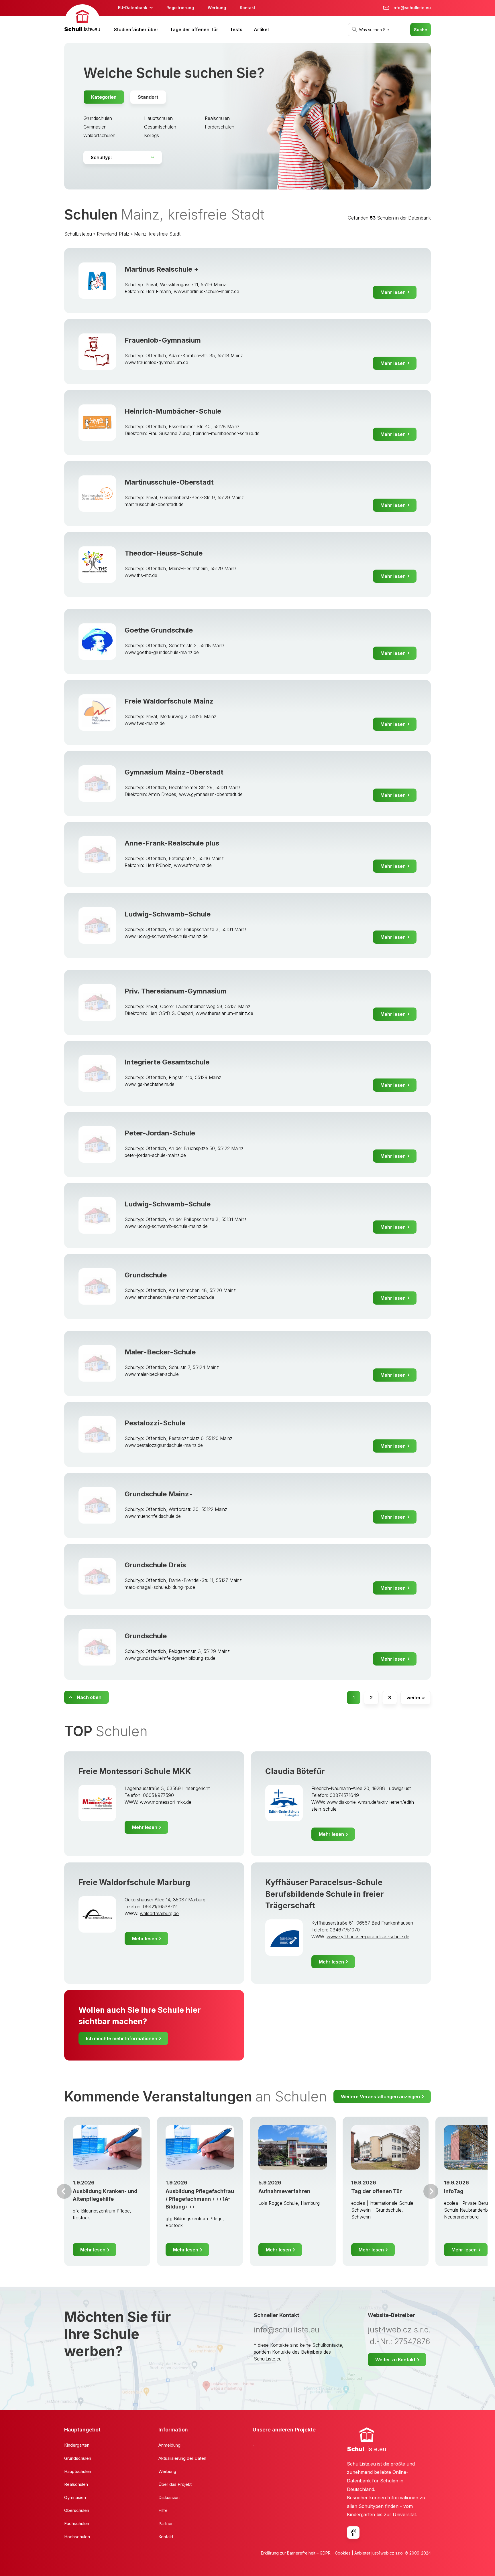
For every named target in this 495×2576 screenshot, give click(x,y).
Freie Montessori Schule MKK (135, 1771)
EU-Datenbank (133, 8)
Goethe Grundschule (159, 630)
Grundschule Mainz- (159, 1494)
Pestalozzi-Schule (155, 1423)
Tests (236, 29)
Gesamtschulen (160, 127)
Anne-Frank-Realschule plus (172, 843)
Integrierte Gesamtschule (167, 1062)
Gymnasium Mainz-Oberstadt (174, 772)
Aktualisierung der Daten (182, 2458)
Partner (166, 2523)
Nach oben (89, 1697)
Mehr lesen (393, 292)
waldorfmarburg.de (159, 1913)
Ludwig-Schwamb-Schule (168, 914)
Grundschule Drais (155, 1565)
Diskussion (169, 2497)
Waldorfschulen (99, 135)
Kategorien (104, 97)
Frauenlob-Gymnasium (163, 340)
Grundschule (146, 1275)
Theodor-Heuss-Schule (164, 553)
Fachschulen (77, 2523)
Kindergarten (77, 2445)
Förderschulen (220, 127)
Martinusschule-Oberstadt (169, 482)
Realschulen (217, 118)
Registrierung (180, 8)
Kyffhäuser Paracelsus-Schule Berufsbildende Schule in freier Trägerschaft (325, 1894)
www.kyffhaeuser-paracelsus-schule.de (368, 1937)
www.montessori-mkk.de (166, 1802)
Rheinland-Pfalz (113, 234)
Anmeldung (169, 2445)
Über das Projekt (175, 2484)
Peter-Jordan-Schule (160, 1133)
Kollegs (152, 135)
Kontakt (247, 8)
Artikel (261, 29)
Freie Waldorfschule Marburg (134, 1882)
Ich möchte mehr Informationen (122, 2038)
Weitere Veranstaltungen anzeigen (380, 2097)
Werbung (217, 8)
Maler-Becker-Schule (160, 1352)
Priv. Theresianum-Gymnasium (176, 991)
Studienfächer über (136, 29)
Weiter (431, 2191)
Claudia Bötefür (295, 1771)
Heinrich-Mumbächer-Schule (173, 411)
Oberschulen (77, 2510)
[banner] (82, 19)
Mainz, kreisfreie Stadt (157, 234)
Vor (64, 2191)
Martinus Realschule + (162, 269)
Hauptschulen (158, 118)
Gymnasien (95, 127)
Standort (148, 97)
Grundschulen (98, 118)
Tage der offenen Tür (194, 29)
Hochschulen (77, 2537)
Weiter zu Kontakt (395, 2360)
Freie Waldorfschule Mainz (169, 701)
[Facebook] (353, 2532)
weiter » (416, 1698)
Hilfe (163, 2510)
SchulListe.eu (78, 234)
